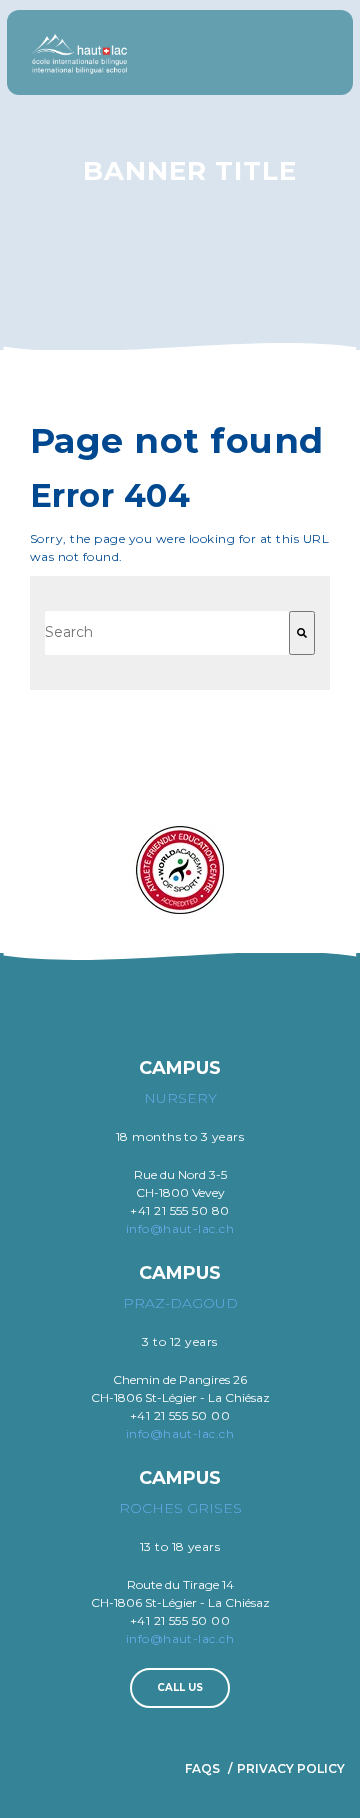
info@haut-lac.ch (180, 1228)
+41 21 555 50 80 (180, 1210)
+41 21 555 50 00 (180, 1415)
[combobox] (167, 633)
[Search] (302, 633)
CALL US (180, 1687)
